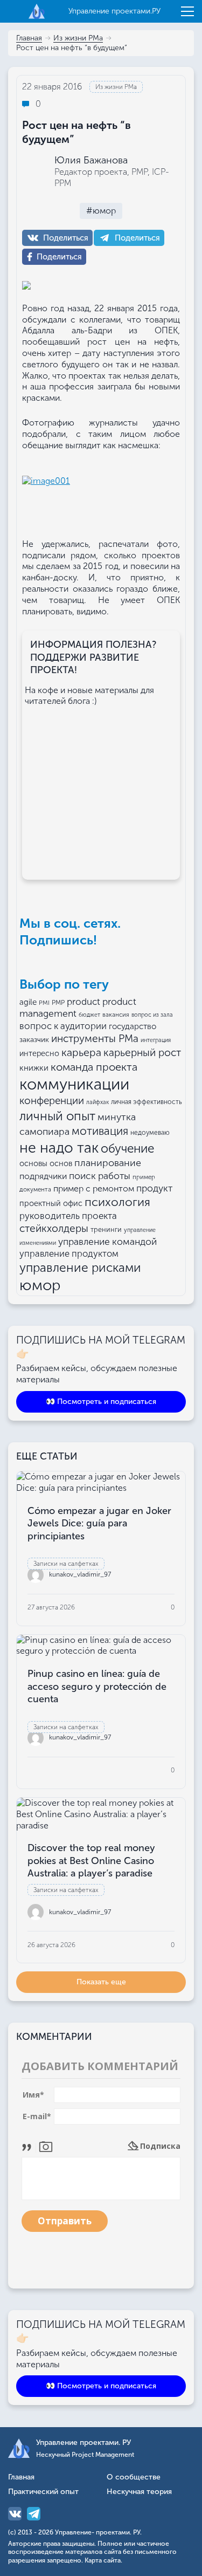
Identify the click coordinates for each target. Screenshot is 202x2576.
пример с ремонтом (94, 1188)
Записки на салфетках (66, 1564)
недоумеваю (150, 1133)
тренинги (106, 1229)
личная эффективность (147, 1102)
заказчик (34, 1040)
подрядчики (43, 1176)
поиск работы (100, 1176)
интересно (39, 1054)
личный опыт (57, 1116)
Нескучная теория (139, 2492)
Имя (33, 2095)
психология (117, 1202)
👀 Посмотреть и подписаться (101, 1402)
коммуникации (74, 1084)
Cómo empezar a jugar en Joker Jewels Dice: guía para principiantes (99, 1523)
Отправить (65, 2221)
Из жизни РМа (78, 39)
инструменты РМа (95, 1039)
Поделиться (66, 238)
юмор (40, 1285)
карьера (81, 1053)
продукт (154, 1188)
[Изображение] (46, 2146)
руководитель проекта (68, 1216)
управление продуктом (69, 1253)
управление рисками (80, 1268)
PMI (44, 1003)
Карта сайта (103, 2560)
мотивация (100, 1131)
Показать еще (101, 1982)
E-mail (37, 2116)
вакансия (116, 1015)
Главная (29, 39)
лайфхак (97, 1102)
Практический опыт (43, 2492)
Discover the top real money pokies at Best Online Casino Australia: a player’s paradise (91, 1861)
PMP (58, 1003)
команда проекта (94, 1067)
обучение (127, 1149)
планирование (108, 1163)
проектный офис (51, 1203)
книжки (34, 1068)
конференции (52, 1101)
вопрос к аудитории (63, 1026)
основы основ (46, 1163)
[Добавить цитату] (29, 2146)
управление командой (107, 1242)
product (83, 1002)
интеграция (156, 1040)
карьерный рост (142, 1053)
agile (28, 1002)
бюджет (89, 1015)
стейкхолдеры (54, 1228)
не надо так (59, 1148)
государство (133, 1026)
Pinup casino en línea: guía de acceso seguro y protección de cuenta (97, 1686)
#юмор (101, 211)
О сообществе (134, 2478)
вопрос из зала (152, 1015)
